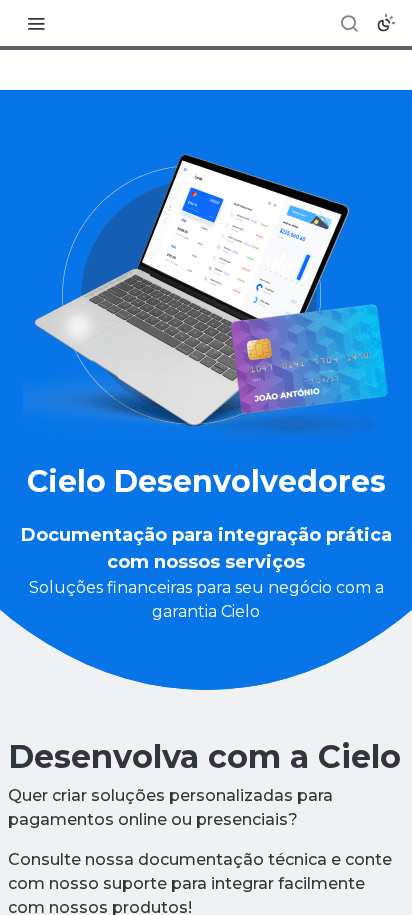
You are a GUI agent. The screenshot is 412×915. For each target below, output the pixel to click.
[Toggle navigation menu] (36, 23)
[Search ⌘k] (349, 23)
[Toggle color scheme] (386, 23)
